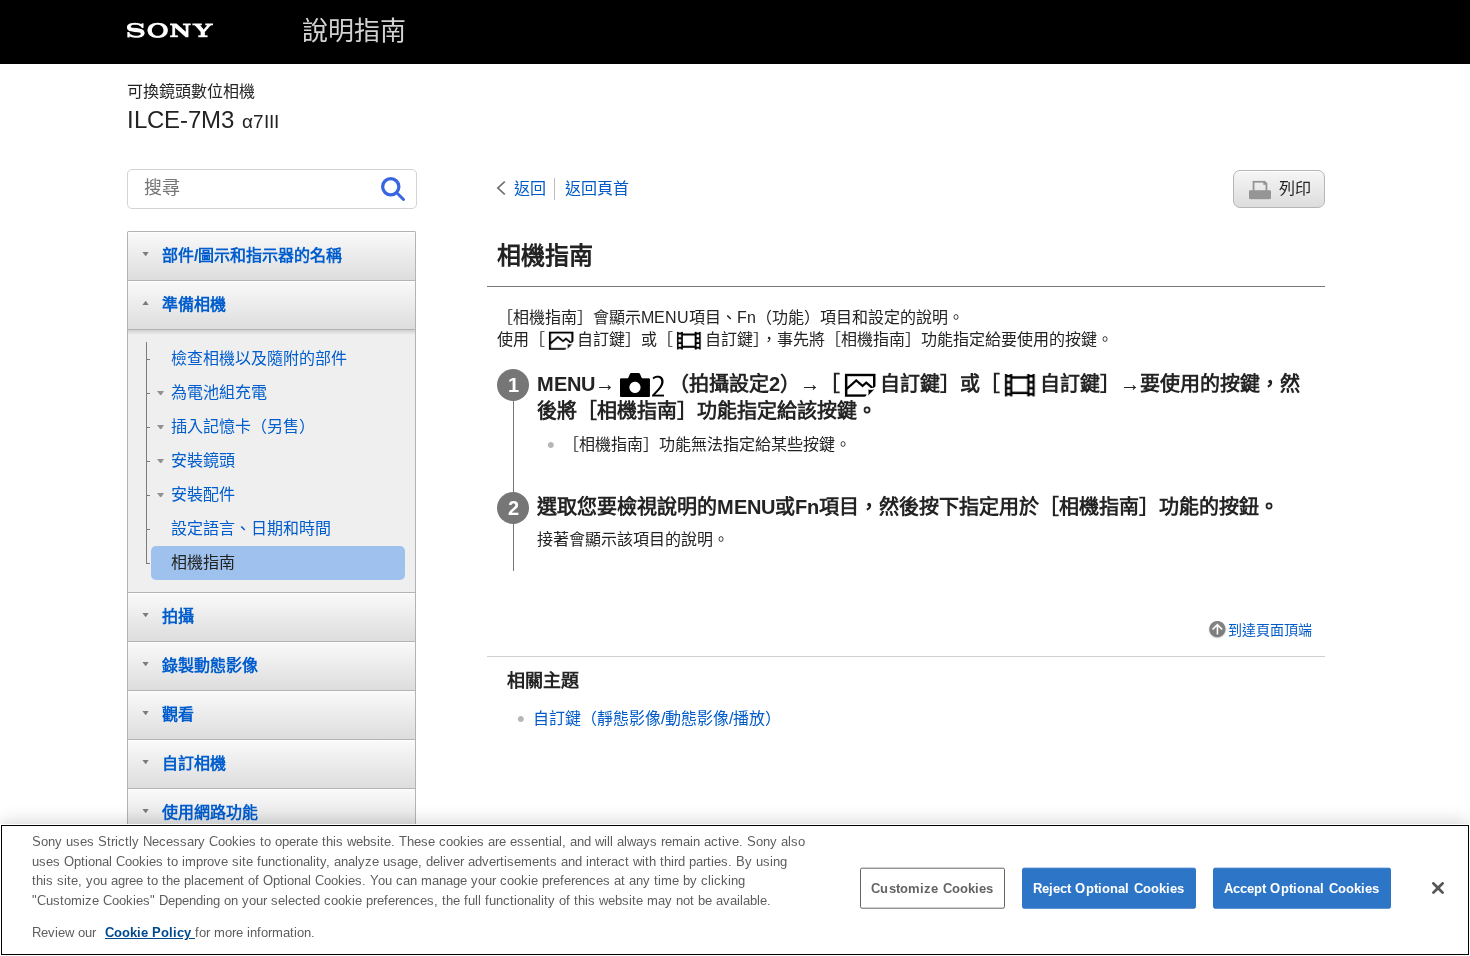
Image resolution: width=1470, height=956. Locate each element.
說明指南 (354, 31)
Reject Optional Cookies (1109, 888)
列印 (1295, 188)
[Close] (1438, 888)
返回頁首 (597, 188)
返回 (530, 188)
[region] (735, 890)
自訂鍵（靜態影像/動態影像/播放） (657, 718)
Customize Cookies (932, 888)
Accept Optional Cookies (1302, 888)
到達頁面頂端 (1270, 630)
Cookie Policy (150, 932)
